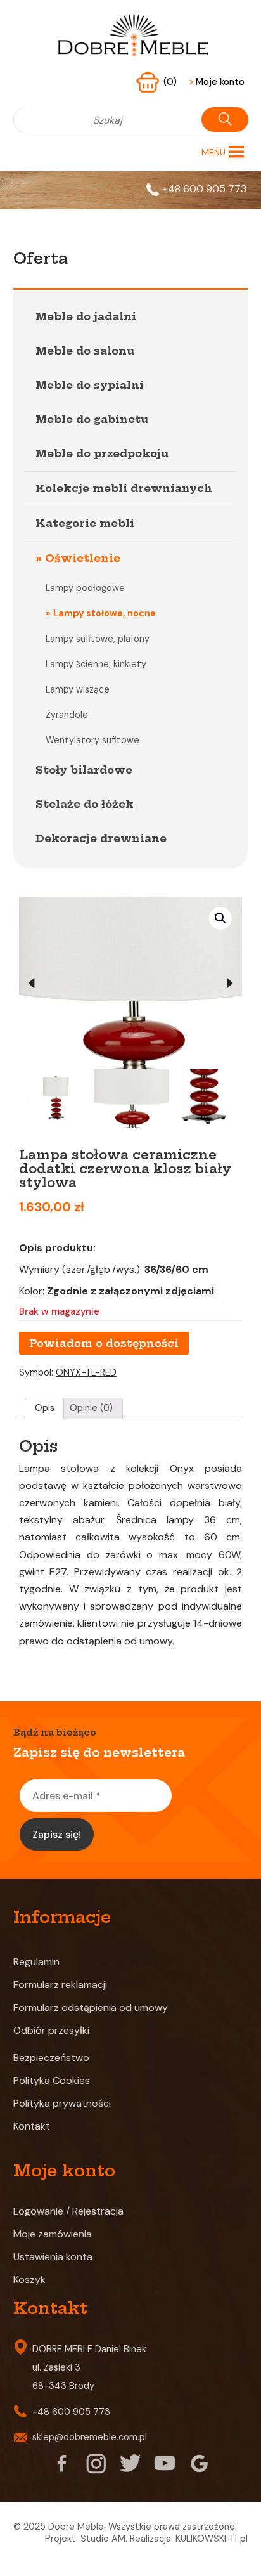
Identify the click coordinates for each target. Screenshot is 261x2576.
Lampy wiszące (78, 689)
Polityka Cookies (52, 2080)
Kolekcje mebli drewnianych (124, 488)
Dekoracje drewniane (101, 838)
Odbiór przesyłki (51, 2030)
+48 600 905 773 (204, 189)
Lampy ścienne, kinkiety (96, 664)
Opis (45, 1408)
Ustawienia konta (53, 2257)
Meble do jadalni (86, 316)
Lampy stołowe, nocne (105, 613)
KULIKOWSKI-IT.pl (212, 2539)
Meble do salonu (85, 351)
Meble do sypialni (90, 385)
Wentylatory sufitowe (92, 740)
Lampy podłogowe (85, 588)
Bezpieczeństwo (51, 2058)
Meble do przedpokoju (102, 453)
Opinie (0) (91, 1408)
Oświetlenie (83, 558)
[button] (213, 152)
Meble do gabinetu (92, 419)
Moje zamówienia (53, 2234)
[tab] (44, 1408)
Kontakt (32, 2126)
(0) (171, 82)
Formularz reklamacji (60, 1985)
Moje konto (217, 82)
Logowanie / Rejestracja (68, 2211)
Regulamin (36, 1962)
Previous (32, 983)
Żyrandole (67, 715)
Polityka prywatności (62, 2103)
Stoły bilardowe (84, 770)
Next (229, 983)
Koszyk (29, 2280)
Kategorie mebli (85, 523)
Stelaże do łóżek (85, 804)
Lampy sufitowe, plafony (98, 639)
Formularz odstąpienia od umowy (91, 2007)
